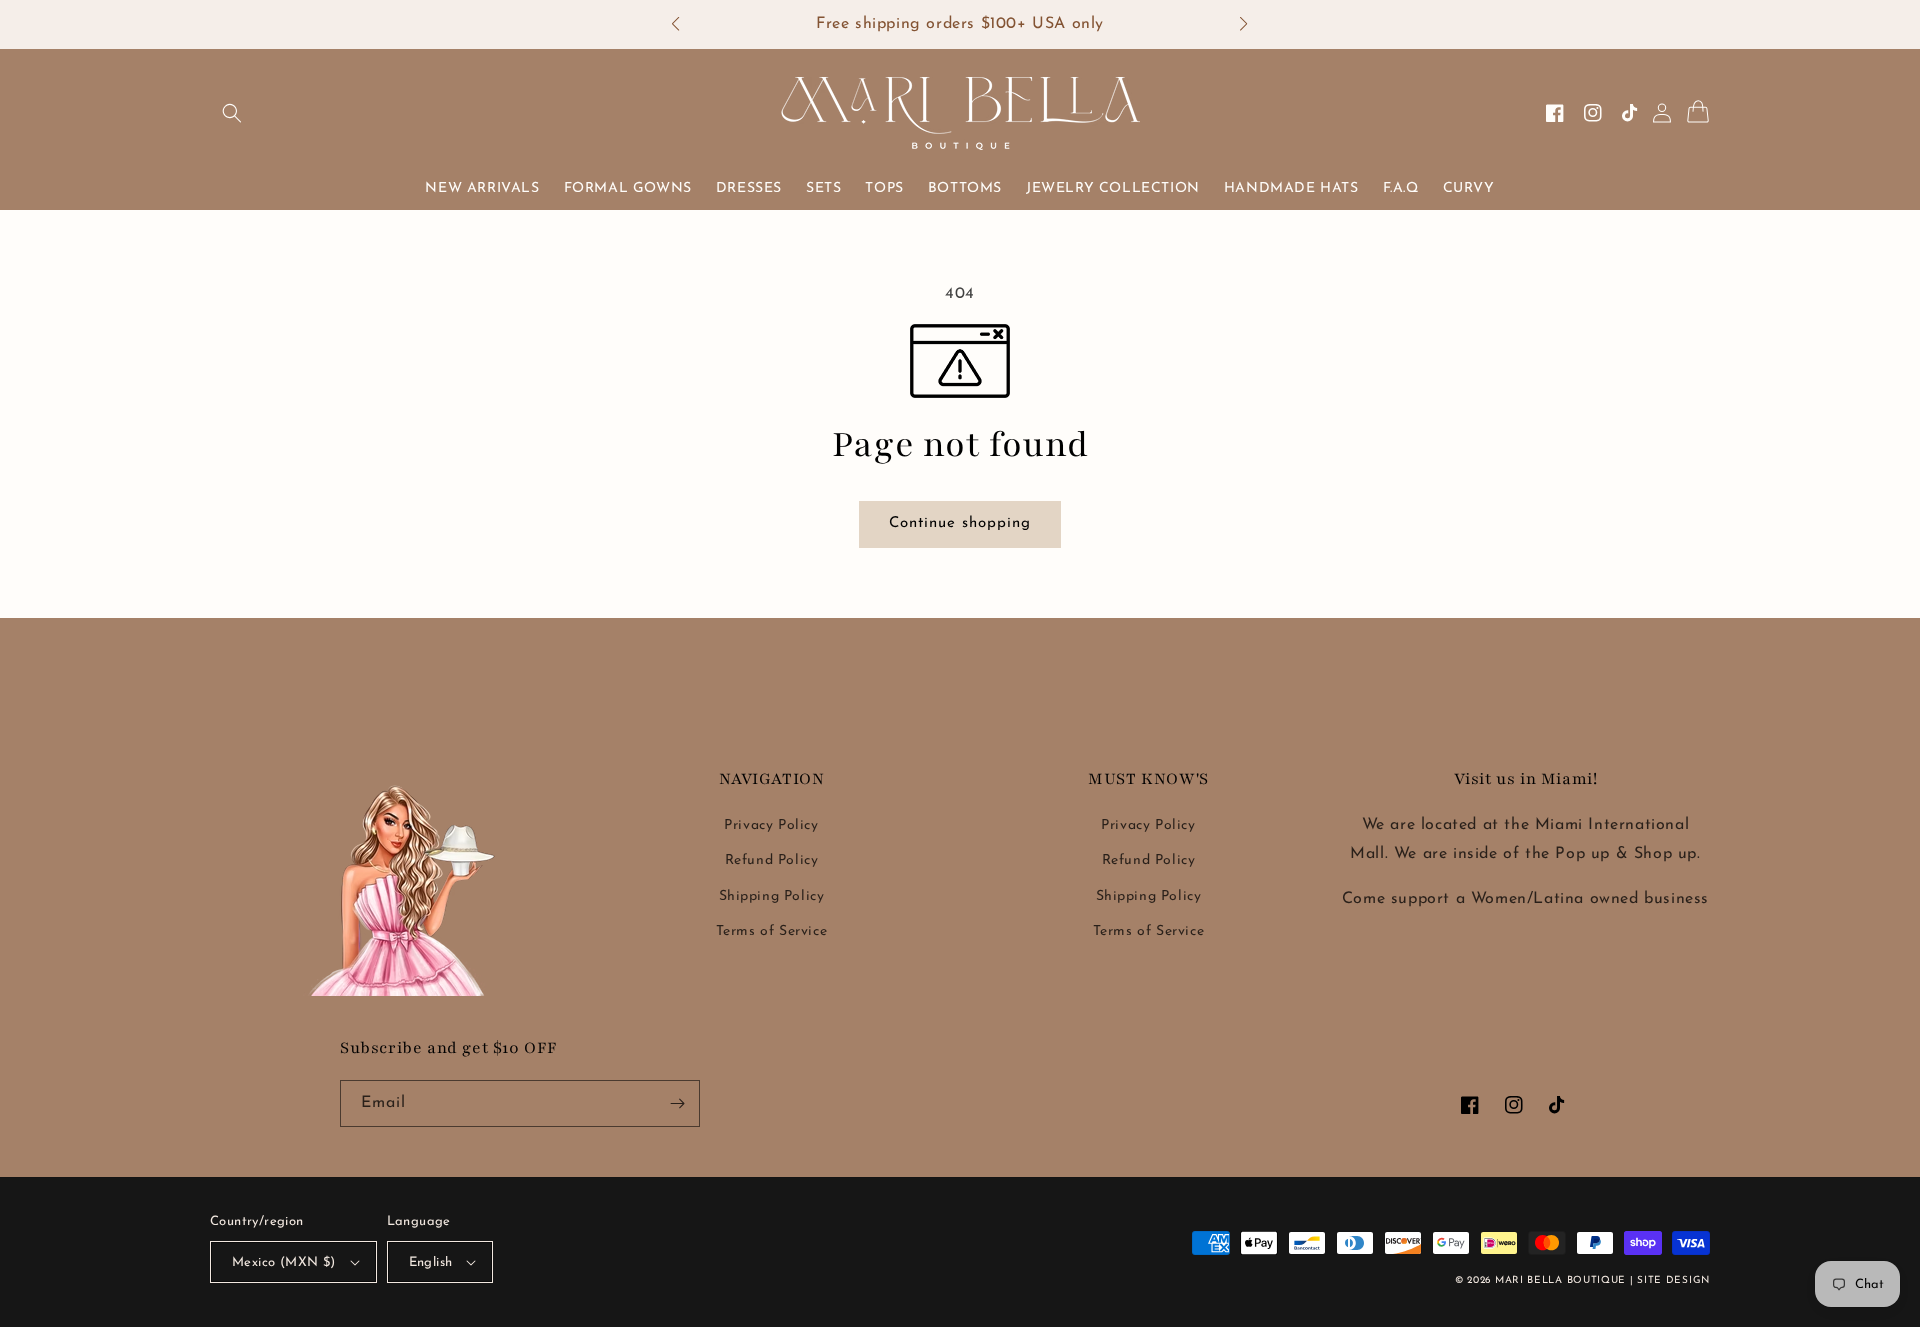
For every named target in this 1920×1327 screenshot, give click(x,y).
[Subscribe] (677, 1103)
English (431, 1262)
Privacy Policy (771, 825)
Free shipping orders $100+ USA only (960, 24)
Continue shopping (967, 523)
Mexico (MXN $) (284, 1262)
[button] (685, 25)
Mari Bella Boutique (1560, 1280)
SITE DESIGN (1673, 1280)
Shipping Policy (772, 896)
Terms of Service (772, 931)
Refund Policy (772, 860)
